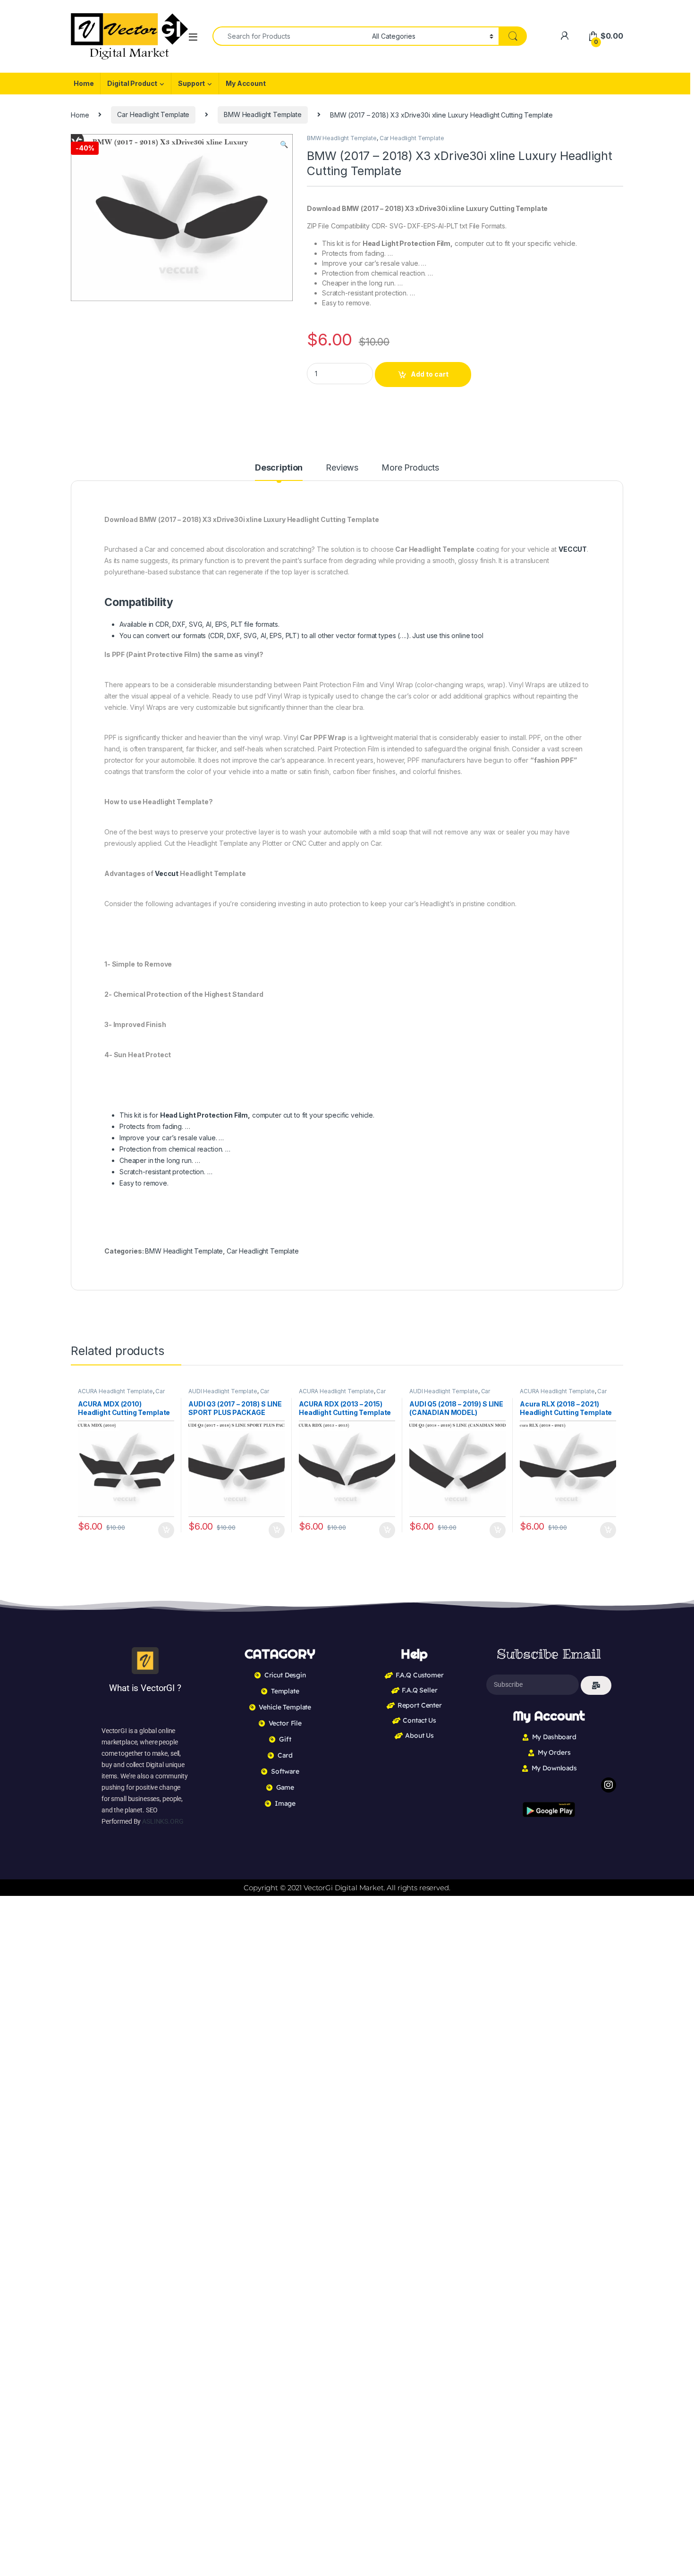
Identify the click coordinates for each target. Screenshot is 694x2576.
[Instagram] (609, 1785)
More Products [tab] (410, 468)
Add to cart (430, 374)
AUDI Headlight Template (223, 1391)
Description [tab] (279, 468)
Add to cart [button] (166, 1530)
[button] (284, 144)
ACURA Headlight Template (115, 1391)
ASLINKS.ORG (163, 1821)
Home (84, 83)
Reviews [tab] (342, 468)
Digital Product (132, 83)
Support (191, 83)
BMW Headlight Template (263, 114)
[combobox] (290, 36)
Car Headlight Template (153, 114)
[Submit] (596, 1685)
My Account (246, 83)
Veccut (167, 873)
